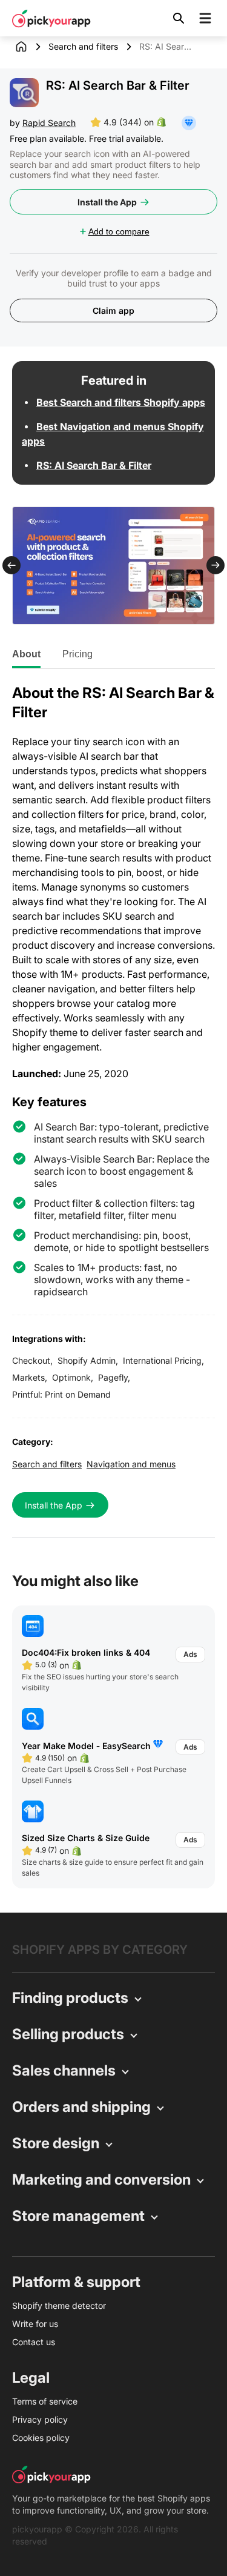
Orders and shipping (81, 2107)
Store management (78, 2216)
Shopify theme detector (59, 2305)
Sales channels (64, 2070)
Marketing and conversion (101, 2179)
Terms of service (45, 2401)
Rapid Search (49, 123)
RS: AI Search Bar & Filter (94, 465)
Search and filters (83, 46)
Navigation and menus (131, 1464)
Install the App (107, 202)
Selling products (68, 2034)
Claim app (113, 310)
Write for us (35, 2324)
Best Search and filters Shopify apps (121, 402)
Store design (56, 2143)
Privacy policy (40, 2419)
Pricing (77, 654)
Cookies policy (41, 2438)
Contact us (34, 2342)
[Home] (30, 47)
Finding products (70, 1998)
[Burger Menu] (205, 18)
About (26, 654)
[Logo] (51, 18)
